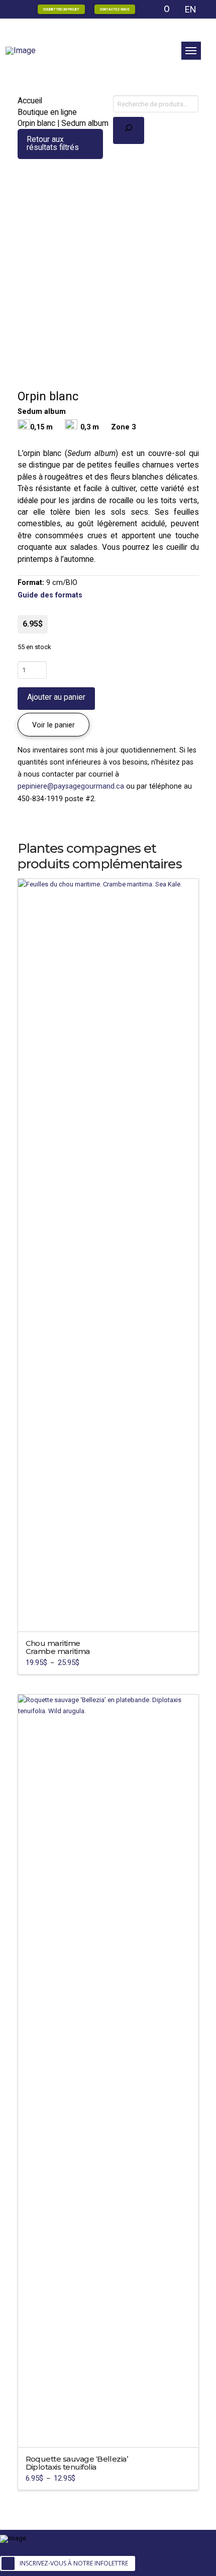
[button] (191, 51)
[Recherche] (129, 130)
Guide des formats (50, 595)
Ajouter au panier (56, 697)
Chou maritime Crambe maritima (58, 1647)
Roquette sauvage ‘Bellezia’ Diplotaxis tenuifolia (77, 2463)
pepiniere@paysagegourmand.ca (71, 786)
